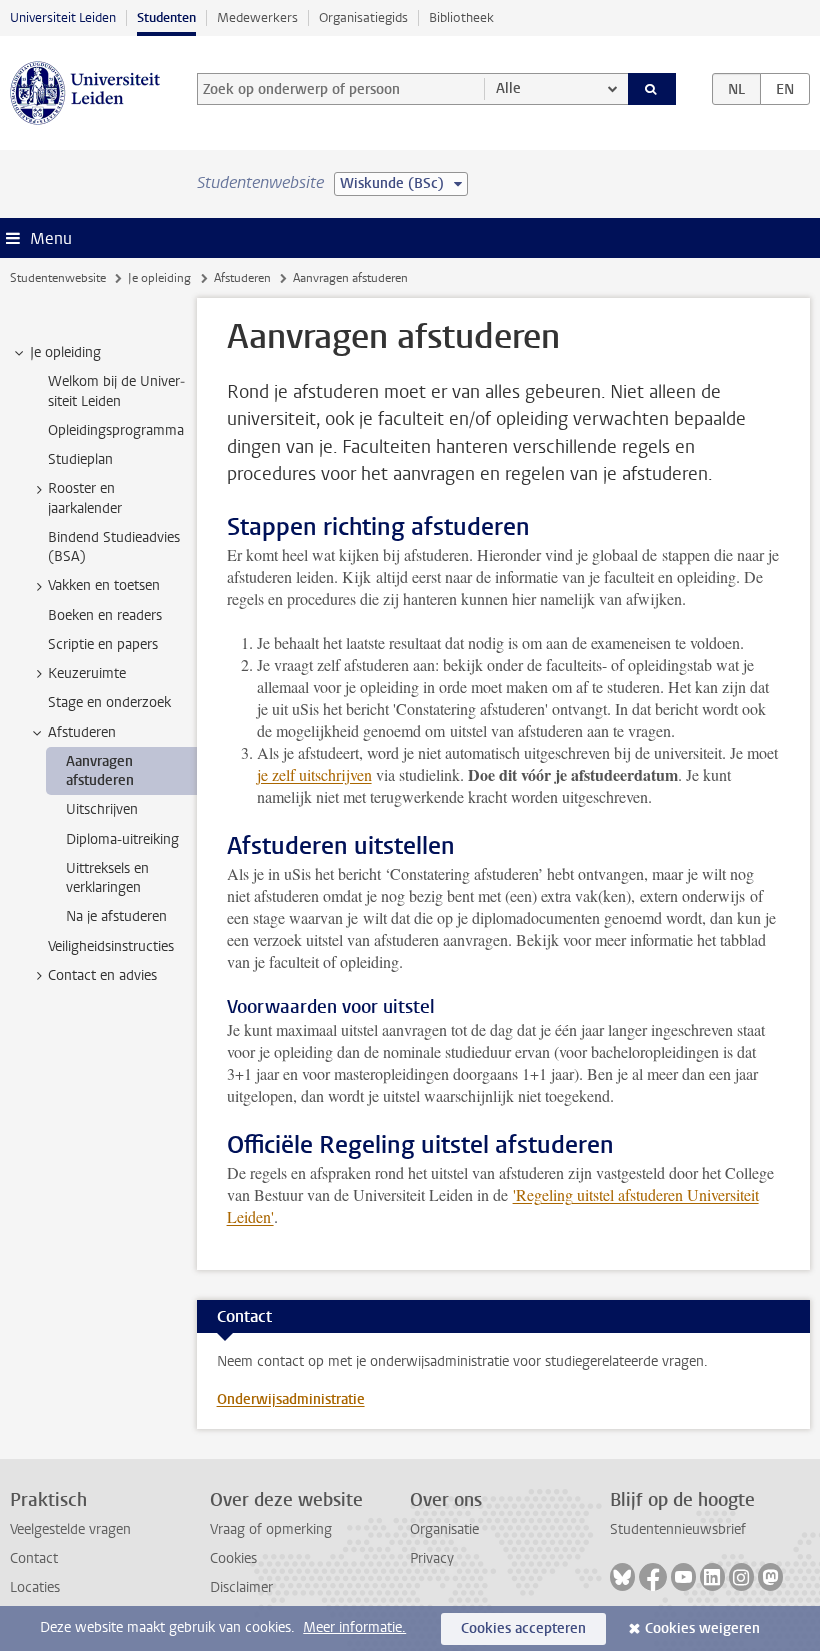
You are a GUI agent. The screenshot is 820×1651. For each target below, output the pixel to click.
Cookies (233, 1558)
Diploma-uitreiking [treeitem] (122, 839)
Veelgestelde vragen (70, 1529)
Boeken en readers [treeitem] (105, 615)
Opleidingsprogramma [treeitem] (116, 430)
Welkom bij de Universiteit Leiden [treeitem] (116, 391)
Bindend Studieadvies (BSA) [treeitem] (114, 547)
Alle (508, 88)
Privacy (432, 1558)
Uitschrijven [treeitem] (102, 809)
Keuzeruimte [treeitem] (87, 673)
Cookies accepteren (523, 1628)
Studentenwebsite (58, 278)
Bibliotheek (461, 17)
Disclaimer (241, 1587)
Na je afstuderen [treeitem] (116, 916)
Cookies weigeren (702, 1628)
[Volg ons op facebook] (653, 1577)
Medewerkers (257, 17)
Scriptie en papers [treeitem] (103, 644)
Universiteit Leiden (63, 17)
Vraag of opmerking (271, 1529)
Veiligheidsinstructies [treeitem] (111, 946)
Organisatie (444, 1529)
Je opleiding (159, 278)
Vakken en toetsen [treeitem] (104, 585)
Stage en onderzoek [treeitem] (109, 702)
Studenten (166, 17)
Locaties (35, 1587)
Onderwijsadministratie (291, 1399)
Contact (34, 1558)
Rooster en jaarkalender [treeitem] (85, 498)
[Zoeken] (652, 89)
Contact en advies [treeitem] (102, 975)
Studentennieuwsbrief (678, 1529)
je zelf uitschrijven (314, 774)
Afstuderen (242, 278)
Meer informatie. (354, 1627)
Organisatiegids (363, 17)
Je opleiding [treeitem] (65, 352)
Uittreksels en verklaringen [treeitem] (107, 878)
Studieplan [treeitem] (80, 459)
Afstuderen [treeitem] (82, 732)
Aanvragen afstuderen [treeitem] (100, 771)
